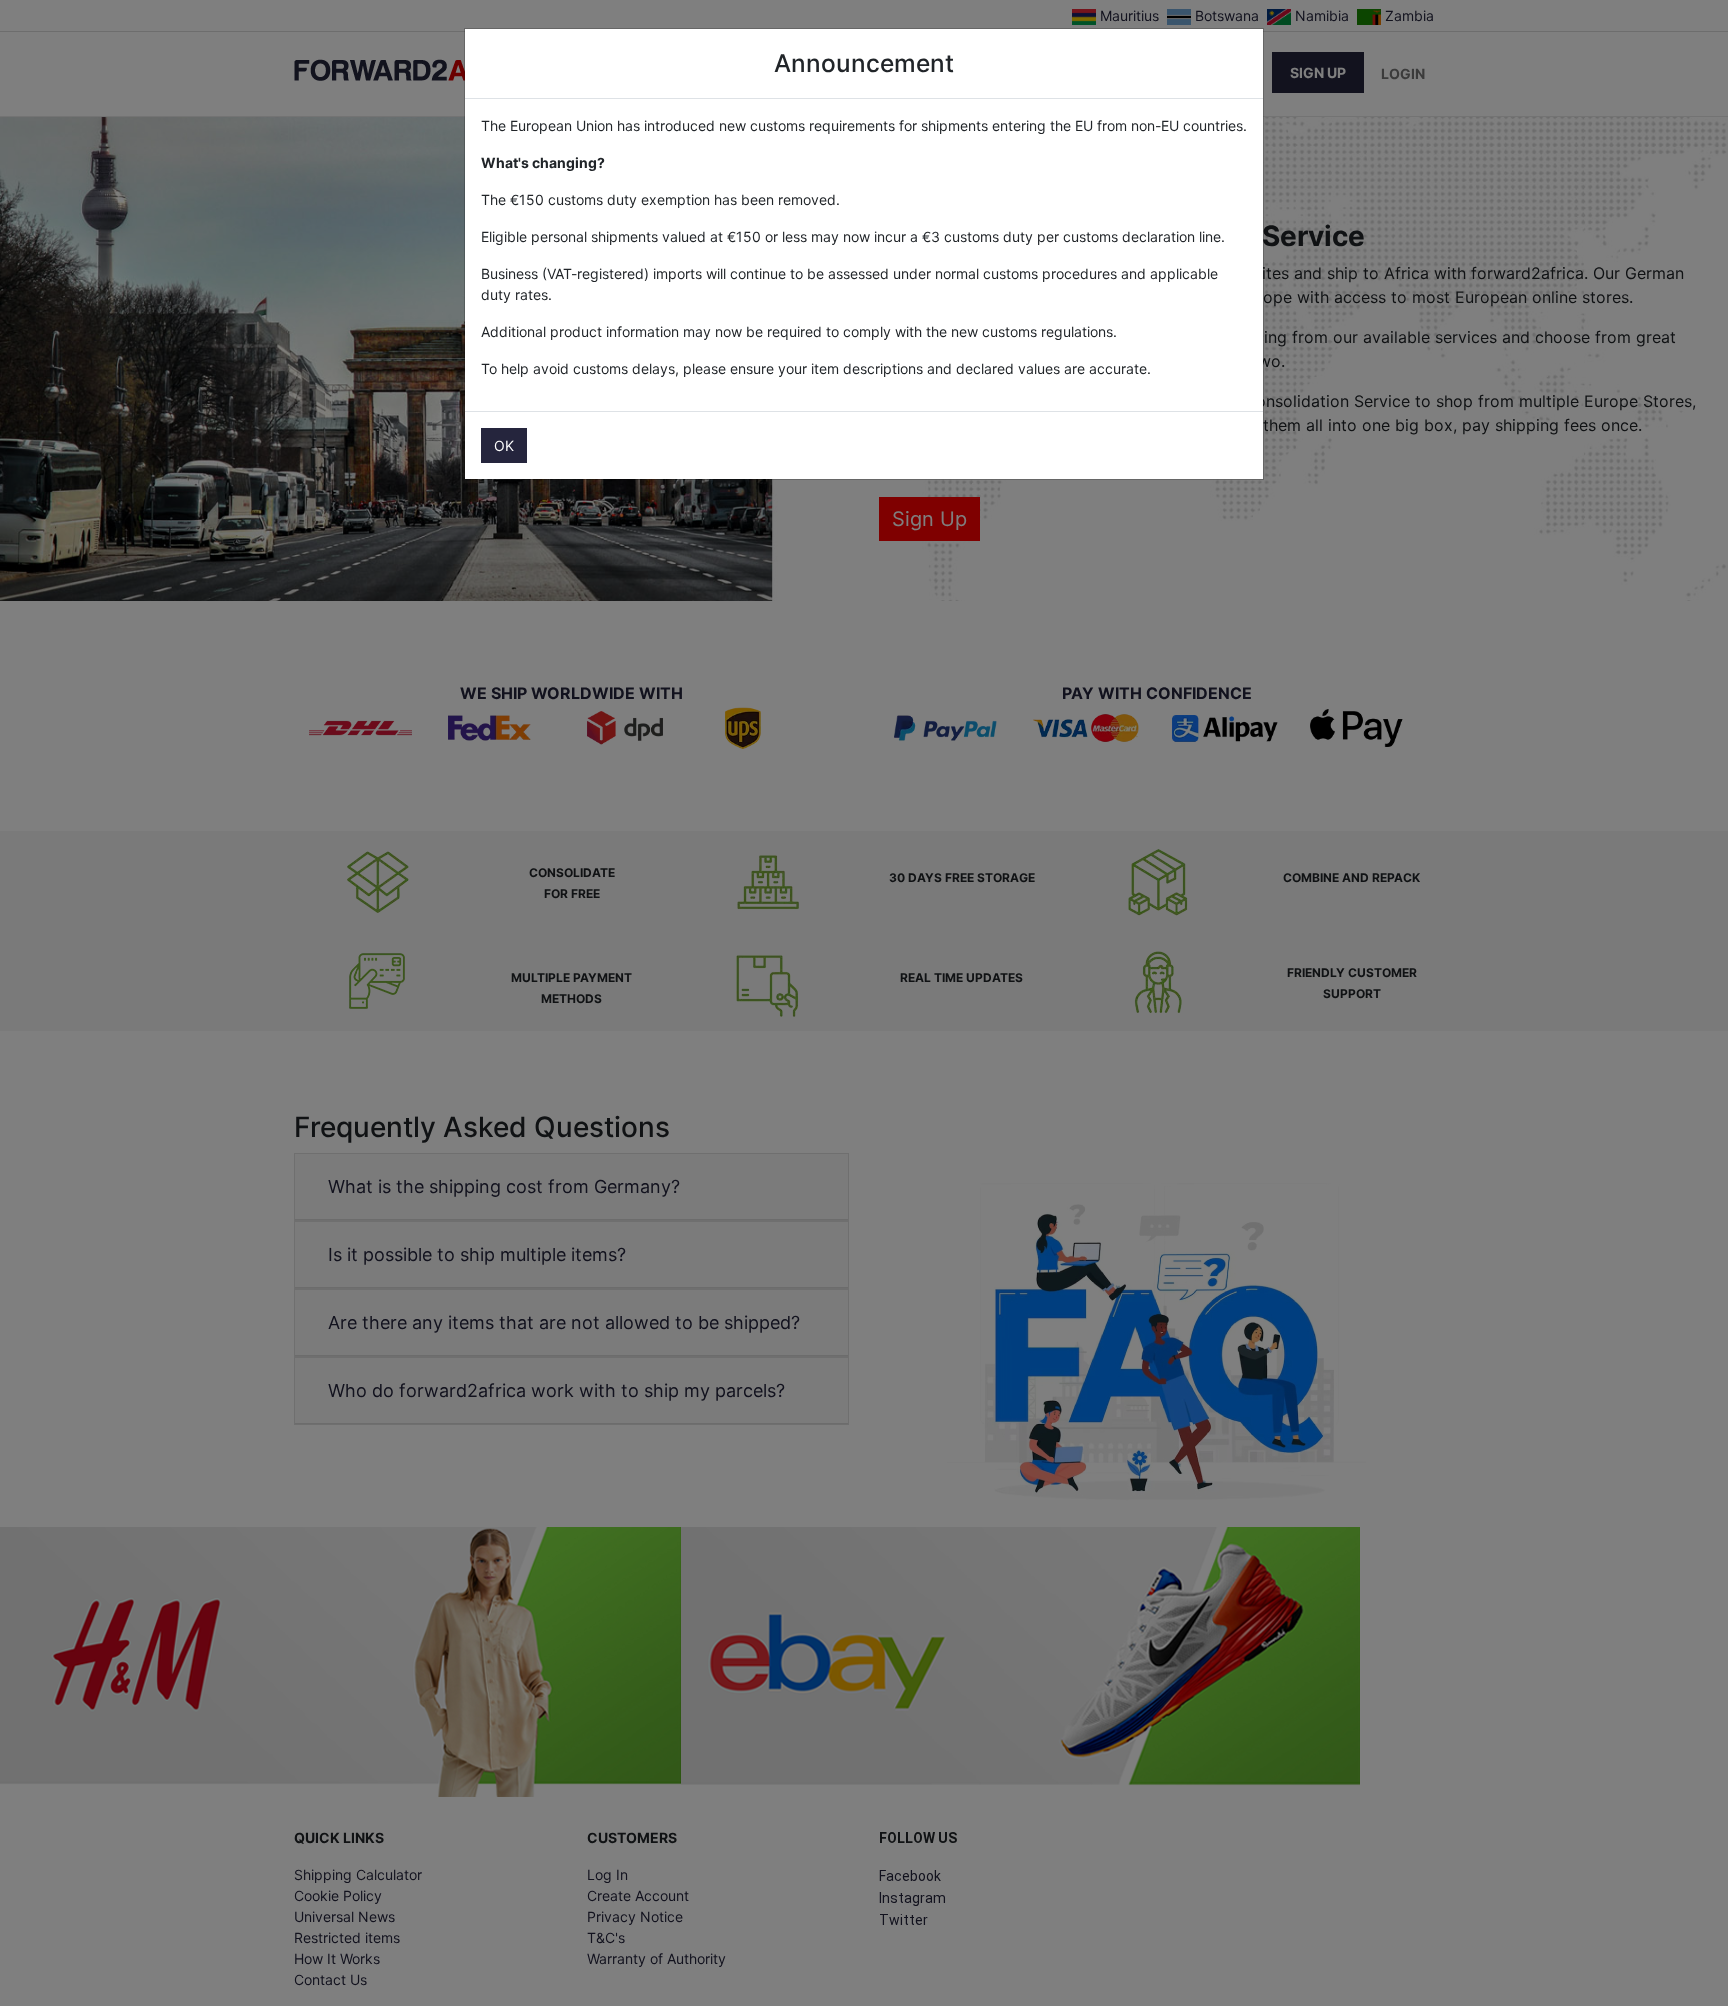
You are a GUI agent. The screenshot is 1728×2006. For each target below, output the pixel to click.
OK (504, 445)
